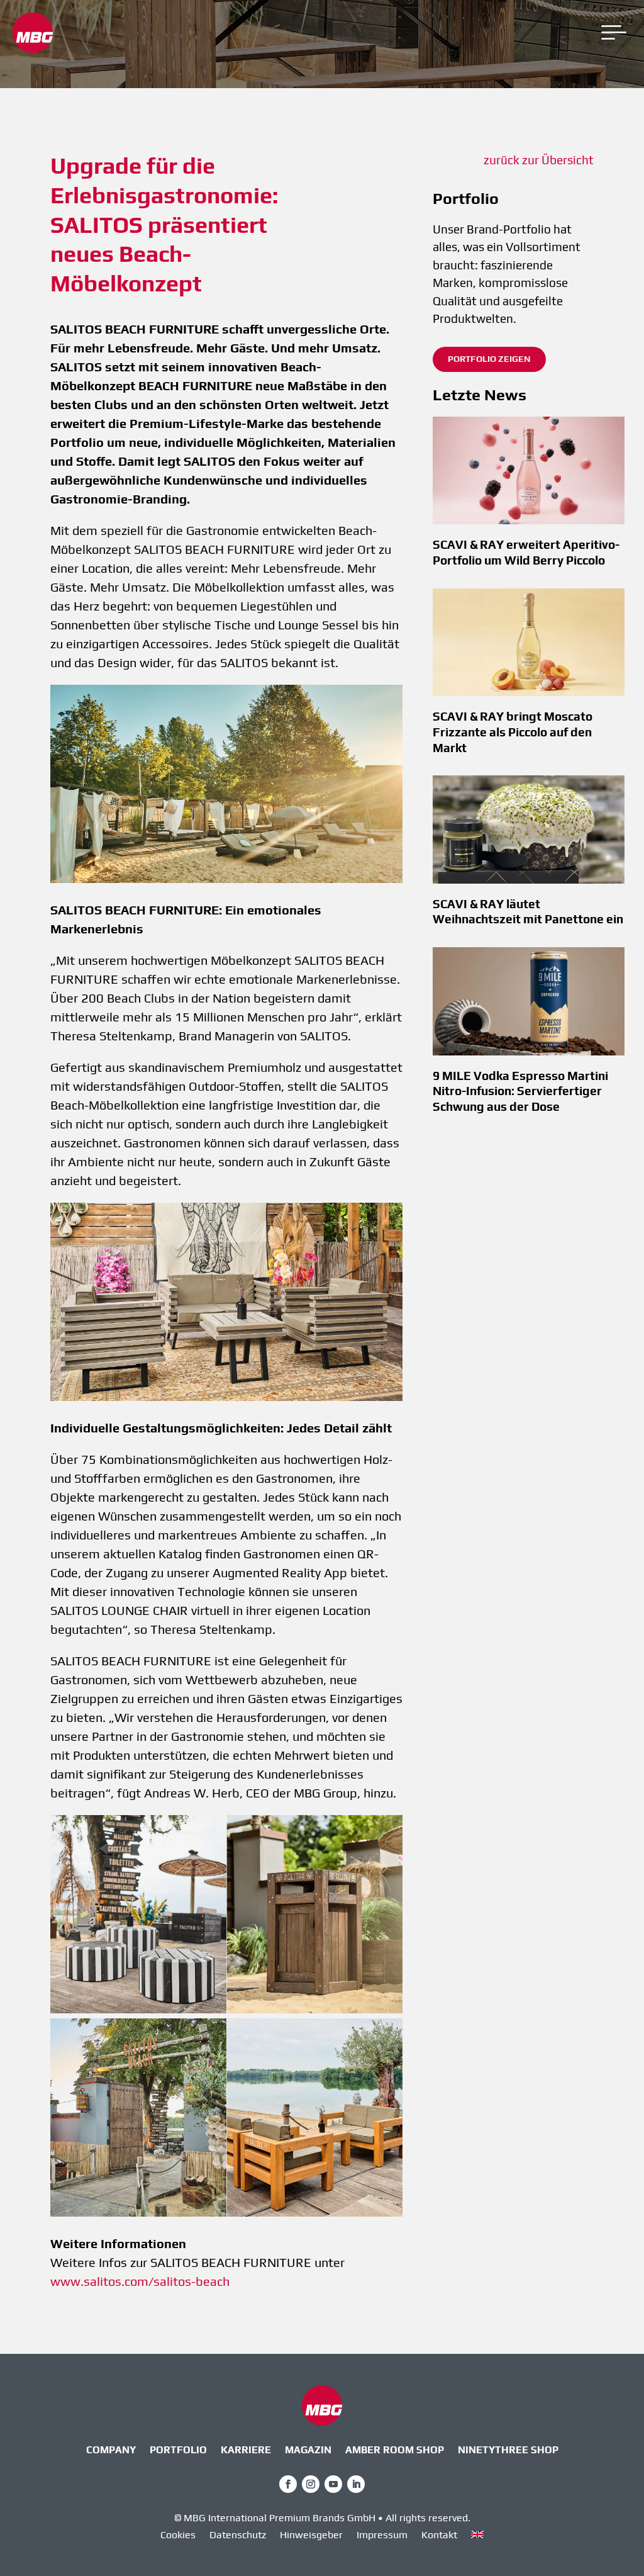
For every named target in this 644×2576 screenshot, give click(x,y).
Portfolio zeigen (489, 359)
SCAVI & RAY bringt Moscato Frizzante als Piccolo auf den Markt (513, 732)
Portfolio (178, 2451)
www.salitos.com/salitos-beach (140, 2281)
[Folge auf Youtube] (333, 2484)
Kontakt (439, 2536)
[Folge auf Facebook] (288, 2484)
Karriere (246, 2451)
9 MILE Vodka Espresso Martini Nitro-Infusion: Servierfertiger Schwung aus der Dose (520, 1091)
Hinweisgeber (311, 2536)
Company (111, 2451)
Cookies (178, 2536)
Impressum (382, 2536)
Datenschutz (238, 2536)
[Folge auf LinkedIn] (356, 2484)
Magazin (308, 2451)
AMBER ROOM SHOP (395, 2451)
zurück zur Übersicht (539, 160)
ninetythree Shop (508, 2451)
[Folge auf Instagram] (311, 2484)
